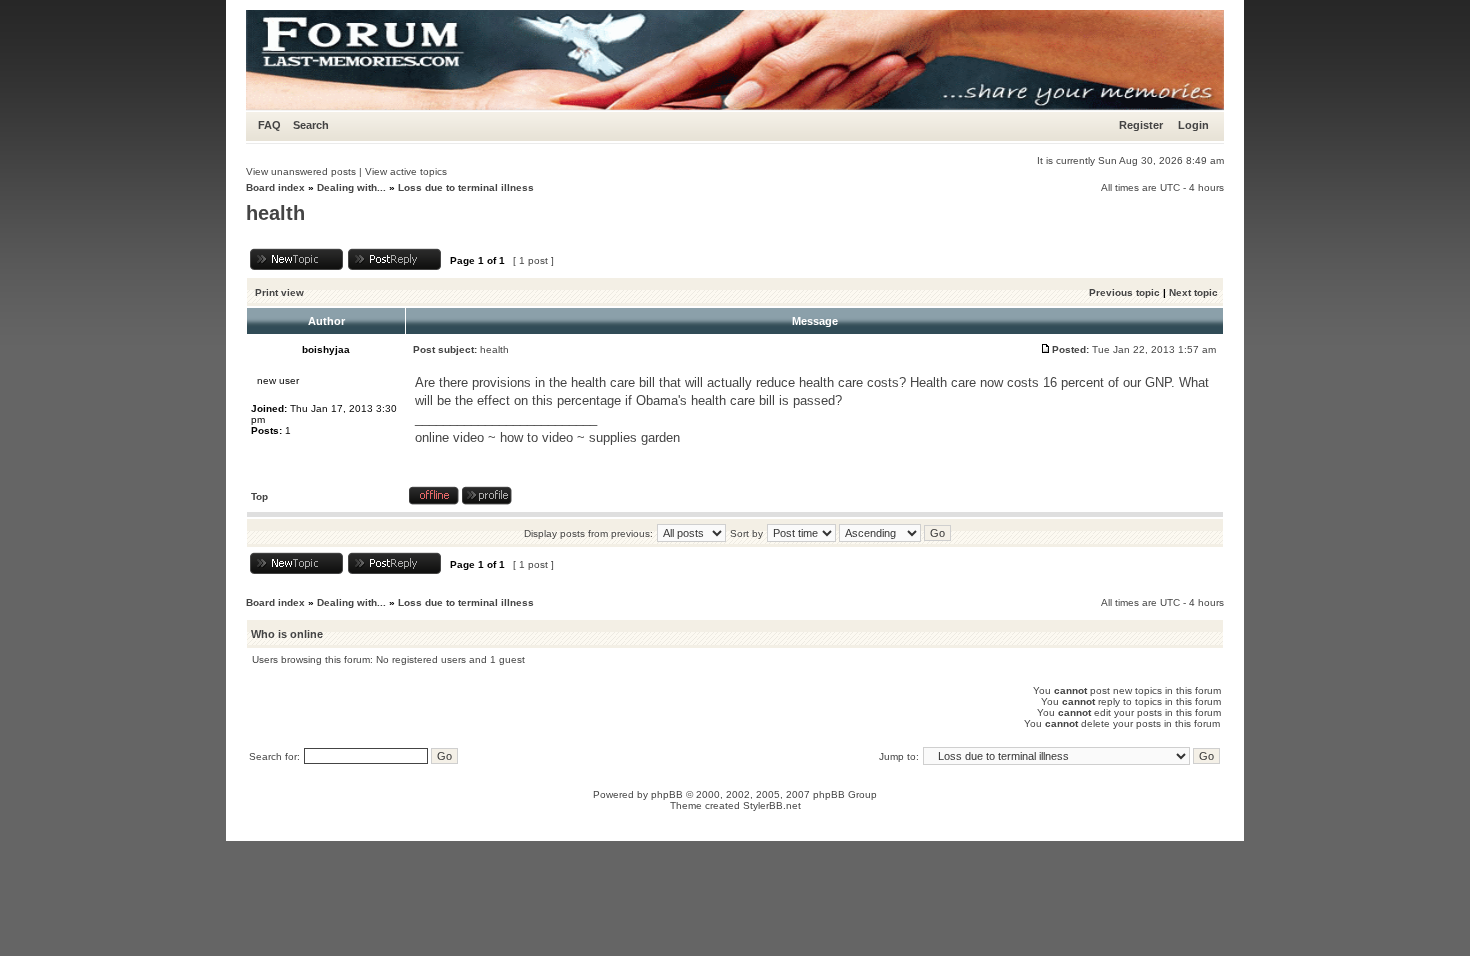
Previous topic (1124, 292)
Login (1193, 125)
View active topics (406, 171)
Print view (279, 292)
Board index (275, 187)
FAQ (269, 125)
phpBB (667, 794)
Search (311, 125)
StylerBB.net (772, 805)
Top (259, 496)
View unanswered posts (301, 171)
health (275, 213)
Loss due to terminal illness (466, 187)
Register (1141, 125)
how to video (536, 437)
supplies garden (634, 437)
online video (449, 437)
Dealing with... (351, 187)
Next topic (1193, 292)
